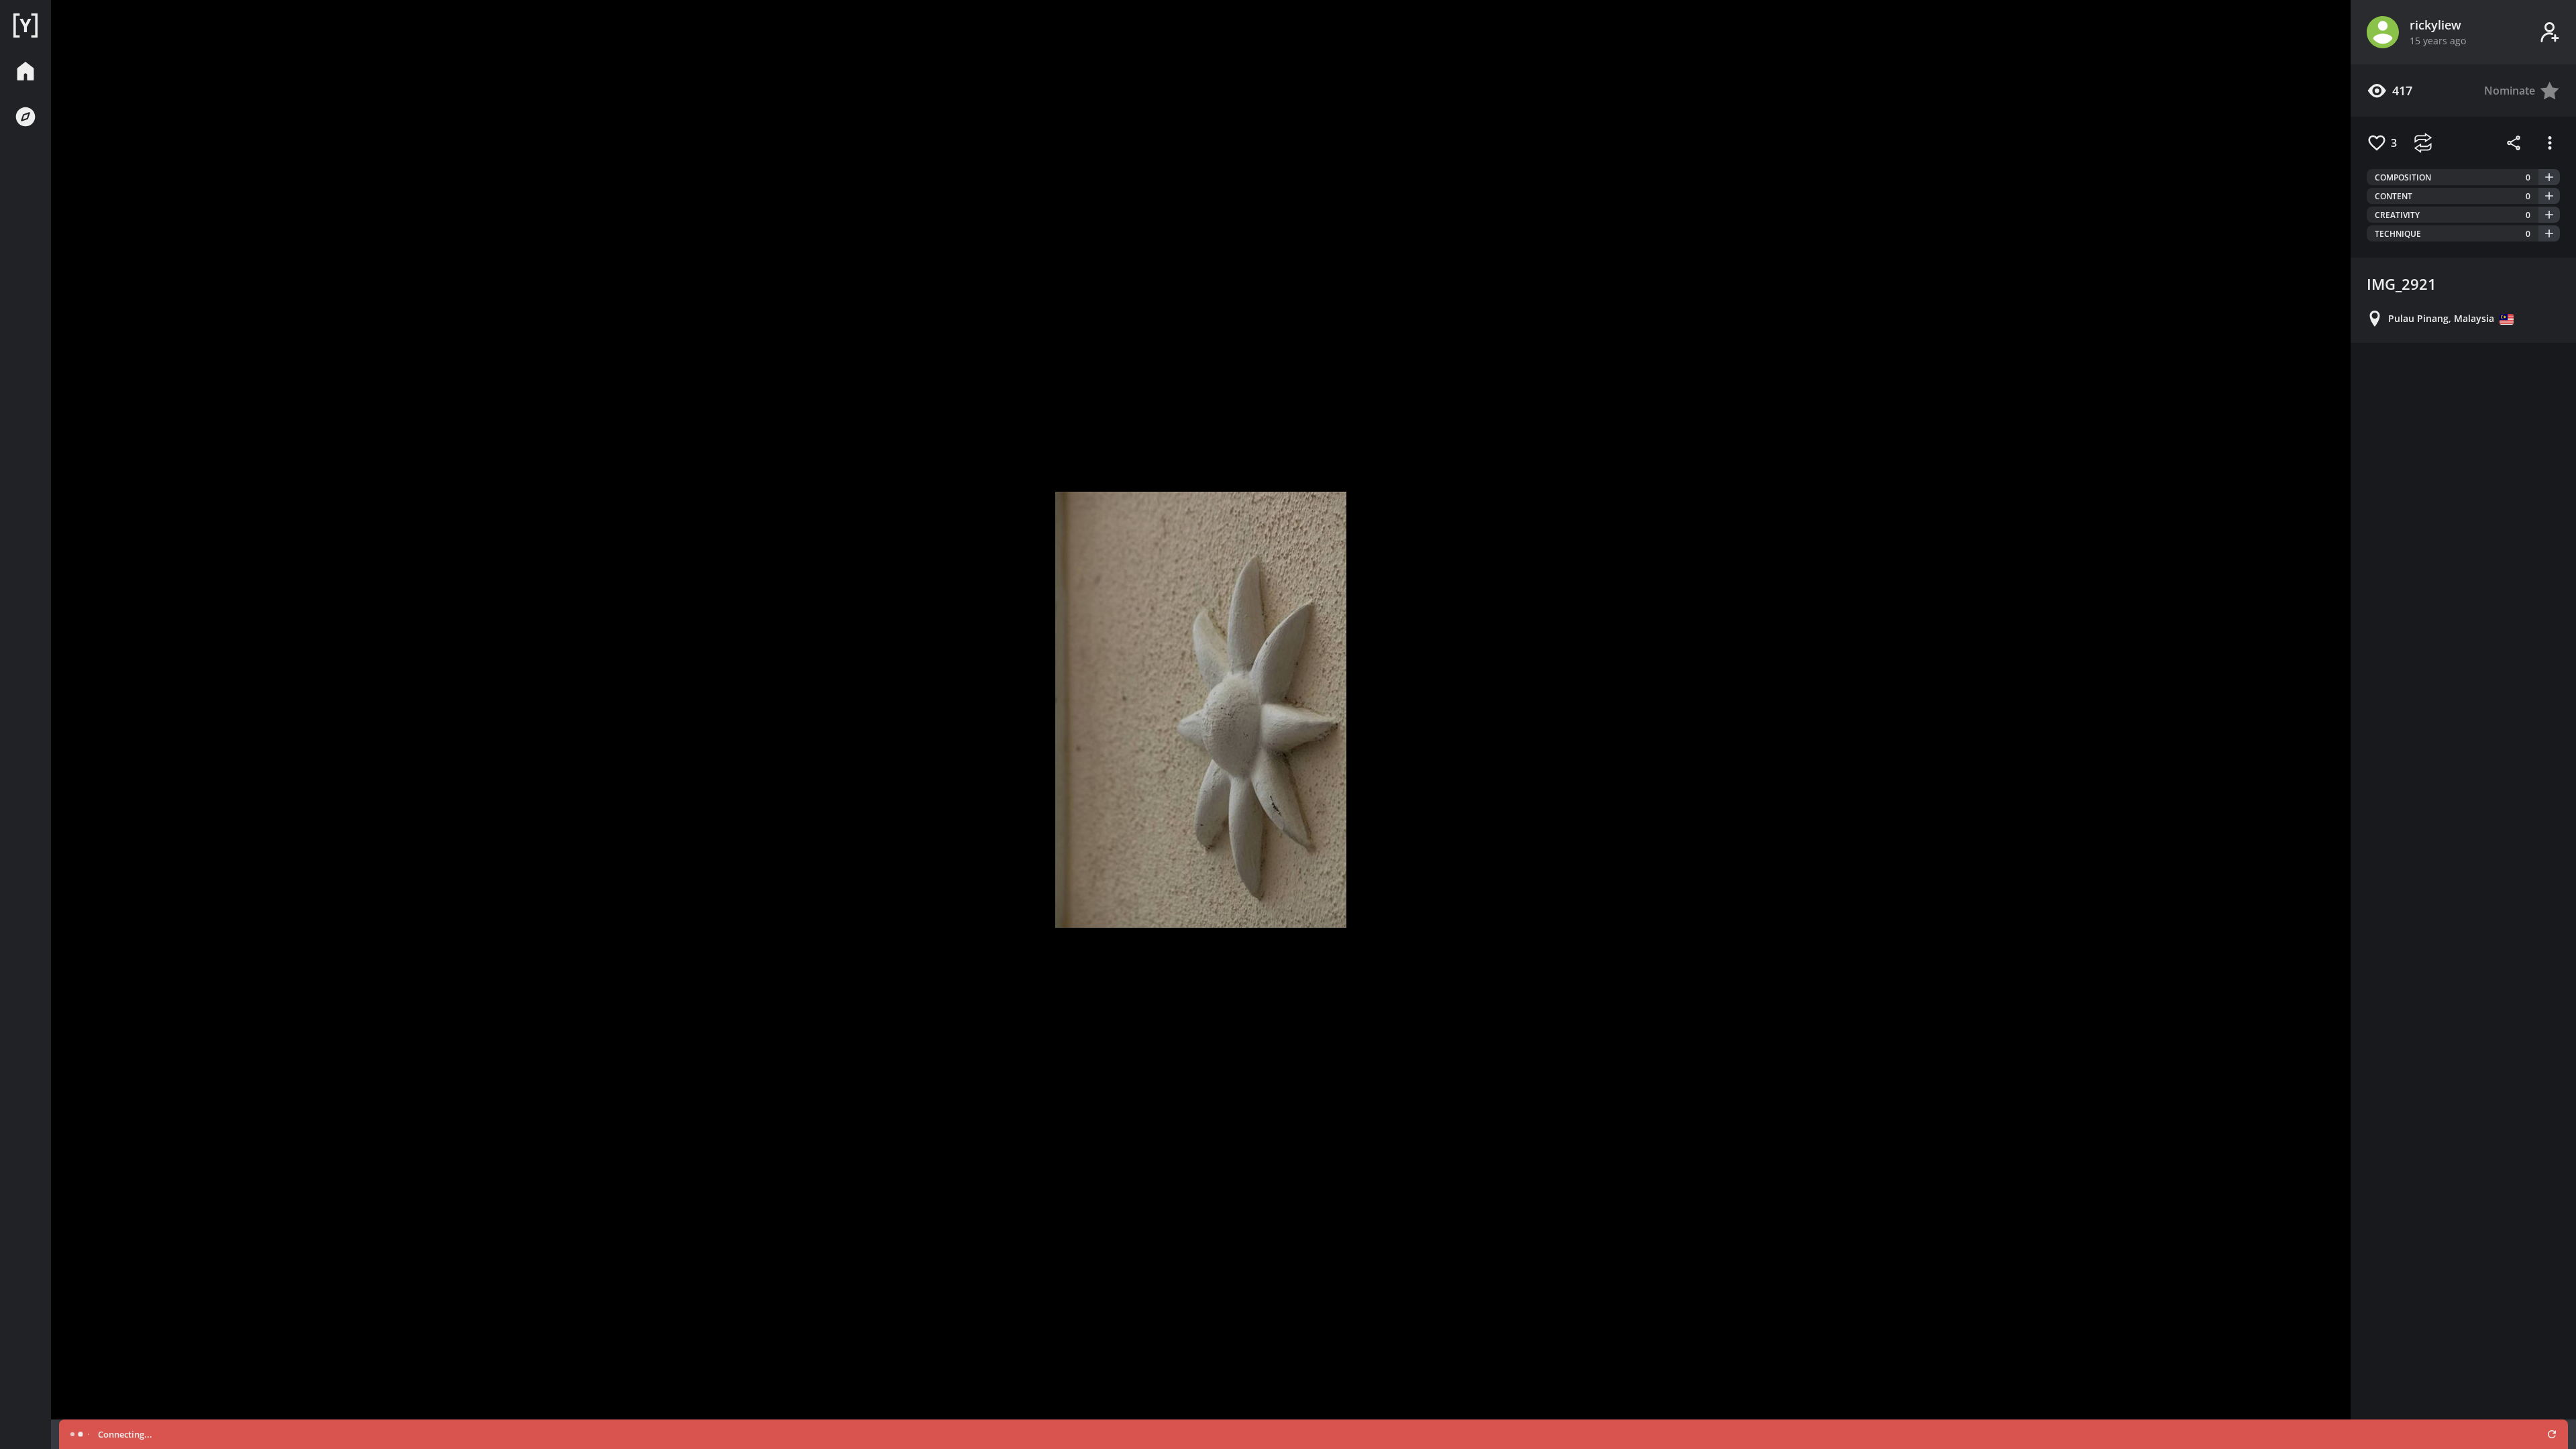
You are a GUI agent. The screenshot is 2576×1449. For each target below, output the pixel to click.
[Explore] (25, 117)
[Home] (25, 25)
